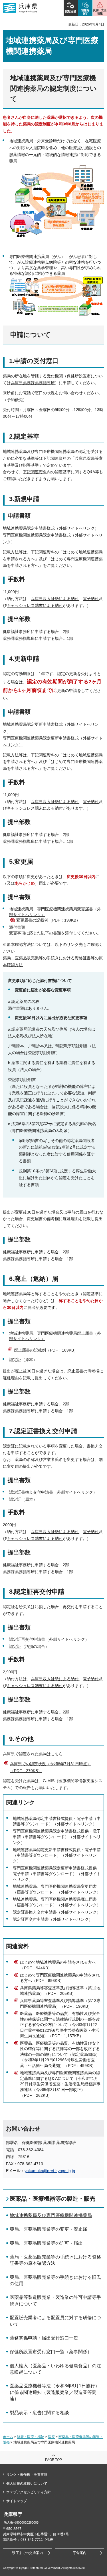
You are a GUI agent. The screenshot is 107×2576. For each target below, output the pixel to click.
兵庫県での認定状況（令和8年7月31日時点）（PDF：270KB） (51, 1767)
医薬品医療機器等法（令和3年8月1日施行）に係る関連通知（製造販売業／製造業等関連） (55, 2392)
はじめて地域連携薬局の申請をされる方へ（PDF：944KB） (58, 1965)
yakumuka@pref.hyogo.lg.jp (50, 2171)
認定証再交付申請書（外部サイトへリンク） (49, 1639)
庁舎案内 (80, 2553)
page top (53, 2460)
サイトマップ (17, 2501)
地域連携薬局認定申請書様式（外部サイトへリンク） (51, 528)
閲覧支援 (71, 12)
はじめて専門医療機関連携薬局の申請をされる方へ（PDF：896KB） (60, 1978)
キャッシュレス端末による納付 (35, 605)
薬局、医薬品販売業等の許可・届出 (46, 2243)
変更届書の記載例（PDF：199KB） (48, 920)
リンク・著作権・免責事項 (27, 2475)
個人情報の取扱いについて (27, 2484)
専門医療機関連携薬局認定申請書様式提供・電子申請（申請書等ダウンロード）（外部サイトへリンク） (57, 1837)
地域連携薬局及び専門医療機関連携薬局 (51, 2215)
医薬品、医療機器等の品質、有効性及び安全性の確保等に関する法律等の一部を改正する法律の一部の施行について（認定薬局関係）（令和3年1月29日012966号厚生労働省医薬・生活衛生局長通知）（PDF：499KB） (60, 2054)
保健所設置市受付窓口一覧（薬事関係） (51, 2352)
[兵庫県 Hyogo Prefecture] (20, 8)
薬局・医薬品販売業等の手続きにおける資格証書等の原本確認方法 (55, 2260)
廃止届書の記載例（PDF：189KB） (46, 1350)
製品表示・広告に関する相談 (39, 2413)
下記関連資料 (55, 458)
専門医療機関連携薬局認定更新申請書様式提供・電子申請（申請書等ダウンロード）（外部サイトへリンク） (57, 1874)
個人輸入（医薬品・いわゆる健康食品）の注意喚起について (55, 2369)
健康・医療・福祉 (31, 2437)
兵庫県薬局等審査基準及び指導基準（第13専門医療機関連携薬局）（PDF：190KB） (60, 2003)
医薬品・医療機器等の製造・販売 (53, 2199)
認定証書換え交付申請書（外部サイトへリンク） (53, 1492)
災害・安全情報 (100, 12)
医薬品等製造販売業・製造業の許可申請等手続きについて (55, 2300)
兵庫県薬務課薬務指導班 (33, 383)
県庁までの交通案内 (27, 2553)
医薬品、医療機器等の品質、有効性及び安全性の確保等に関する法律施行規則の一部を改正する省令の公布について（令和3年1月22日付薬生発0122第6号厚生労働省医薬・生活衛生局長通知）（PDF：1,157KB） (60, 2025)
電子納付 (91, 599)
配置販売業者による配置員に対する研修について (55, 2321)
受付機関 (55, 376)
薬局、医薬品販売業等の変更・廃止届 (49, 2229)
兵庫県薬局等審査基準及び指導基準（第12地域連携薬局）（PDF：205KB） (60, 1991)
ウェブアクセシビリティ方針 (29, 2492)
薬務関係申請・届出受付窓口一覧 (44, 2338)
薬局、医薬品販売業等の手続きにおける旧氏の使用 (55, 2280)
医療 (51, 2437)
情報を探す (85, 12)
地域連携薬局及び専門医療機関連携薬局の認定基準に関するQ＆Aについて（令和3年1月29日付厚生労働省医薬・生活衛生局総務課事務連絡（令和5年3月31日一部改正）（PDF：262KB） (60, 2084)
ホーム (8, 2437)
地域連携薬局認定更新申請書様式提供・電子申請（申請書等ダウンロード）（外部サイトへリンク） (57, 1855)
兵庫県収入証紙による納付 (55, 599)
